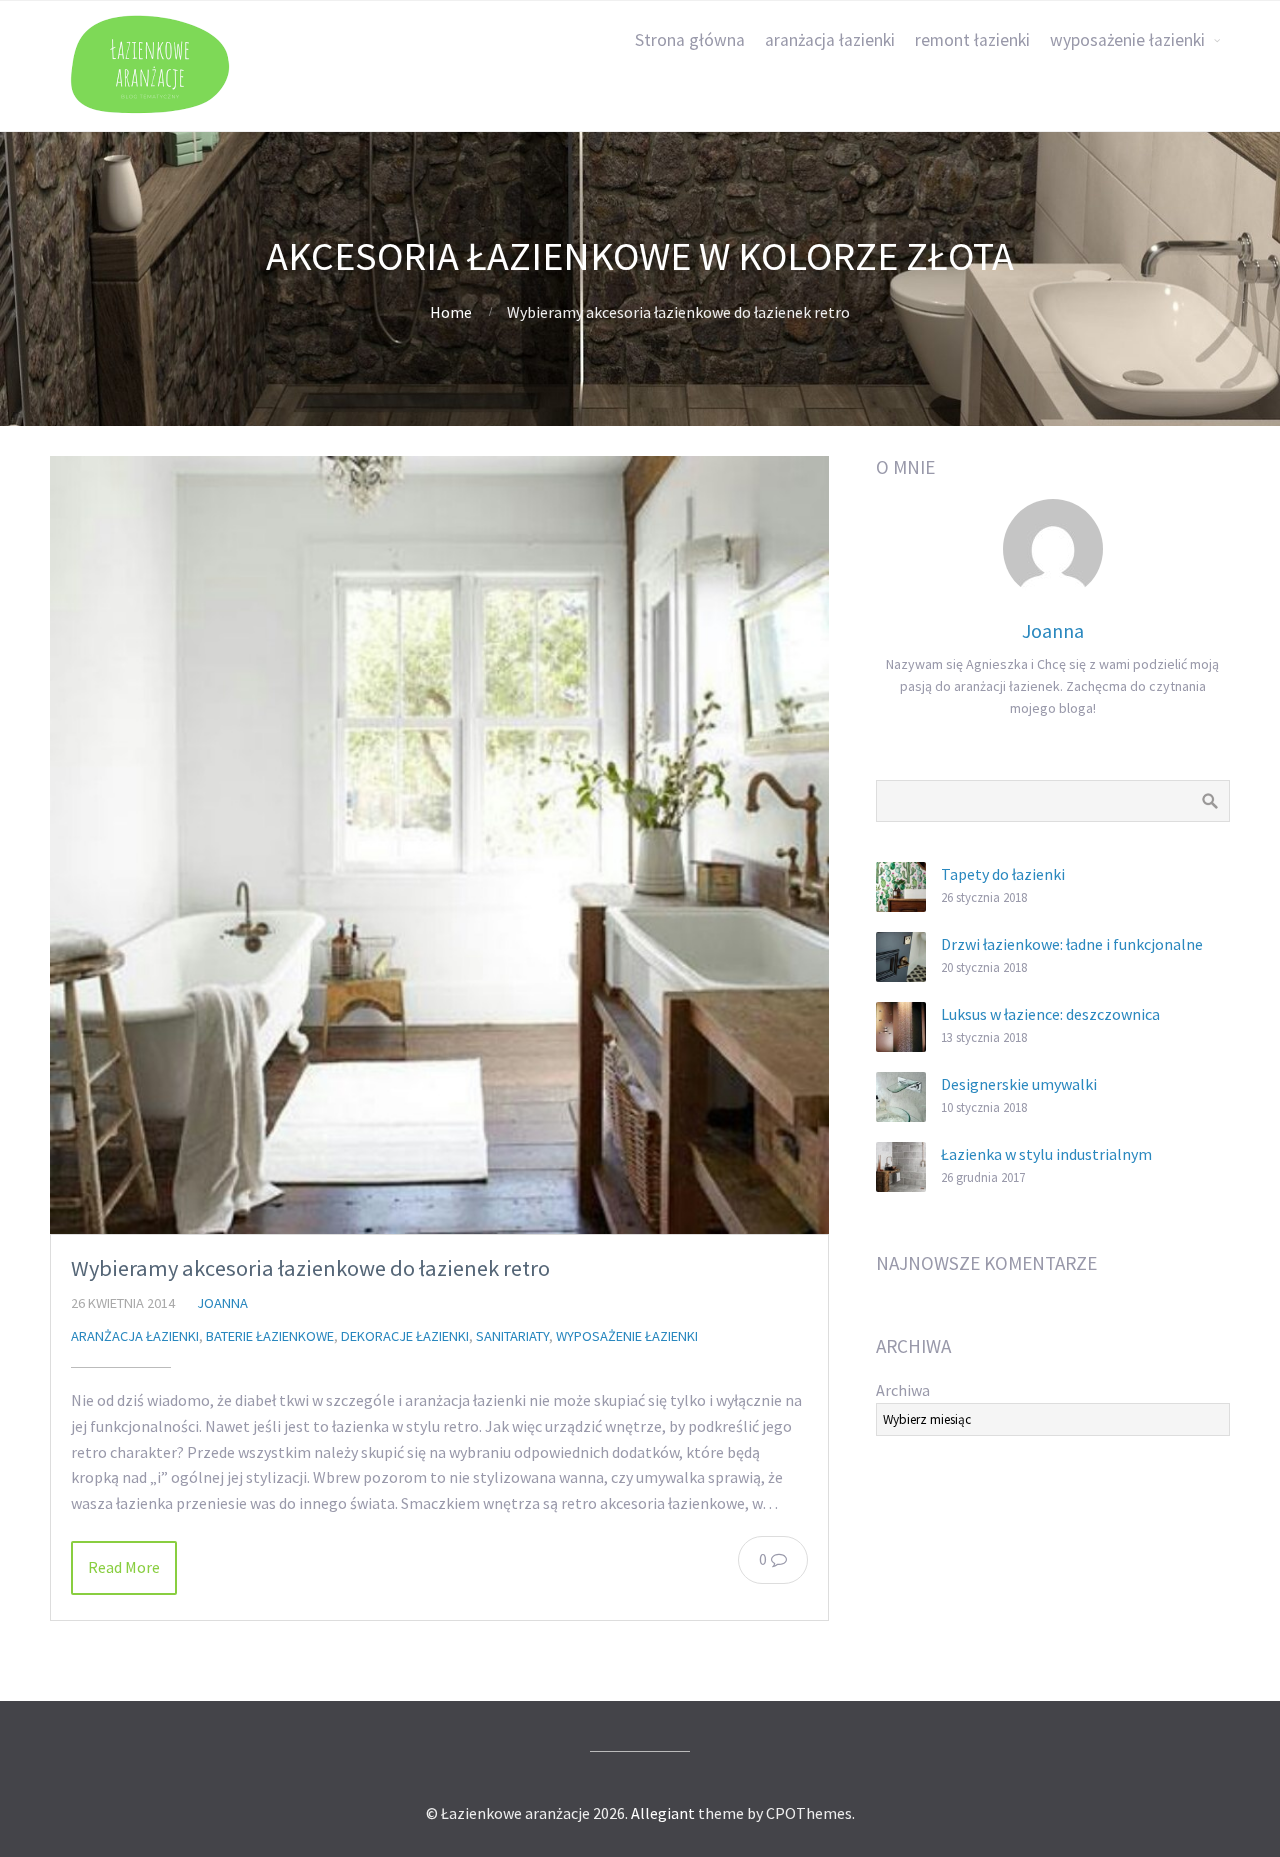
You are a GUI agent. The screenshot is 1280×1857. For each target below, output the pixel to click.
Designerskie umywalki (1019, 1084)
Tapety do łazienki (1003, 874)
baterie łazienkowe (270, 1336)
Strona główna (690, 40)
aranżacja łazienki (830, 40)
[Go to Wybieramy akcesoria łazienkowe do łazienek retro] (439, 845)
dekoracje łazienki (405, 1336)
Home (451, 312)
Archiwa (903, 1390)
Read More (124, 1567)
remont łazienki (972, 40)
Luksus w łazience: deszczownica (1050, 1014)
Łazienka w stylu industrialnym (1046, 1154)
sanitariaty (512, 1336)
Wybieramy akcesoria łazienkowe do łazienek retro (310, 1268)
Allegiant (663, 1813)
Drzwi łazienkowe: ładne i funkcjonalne (1072, 944)
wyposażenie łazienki (1127, 40)
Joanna (222, 1303)
